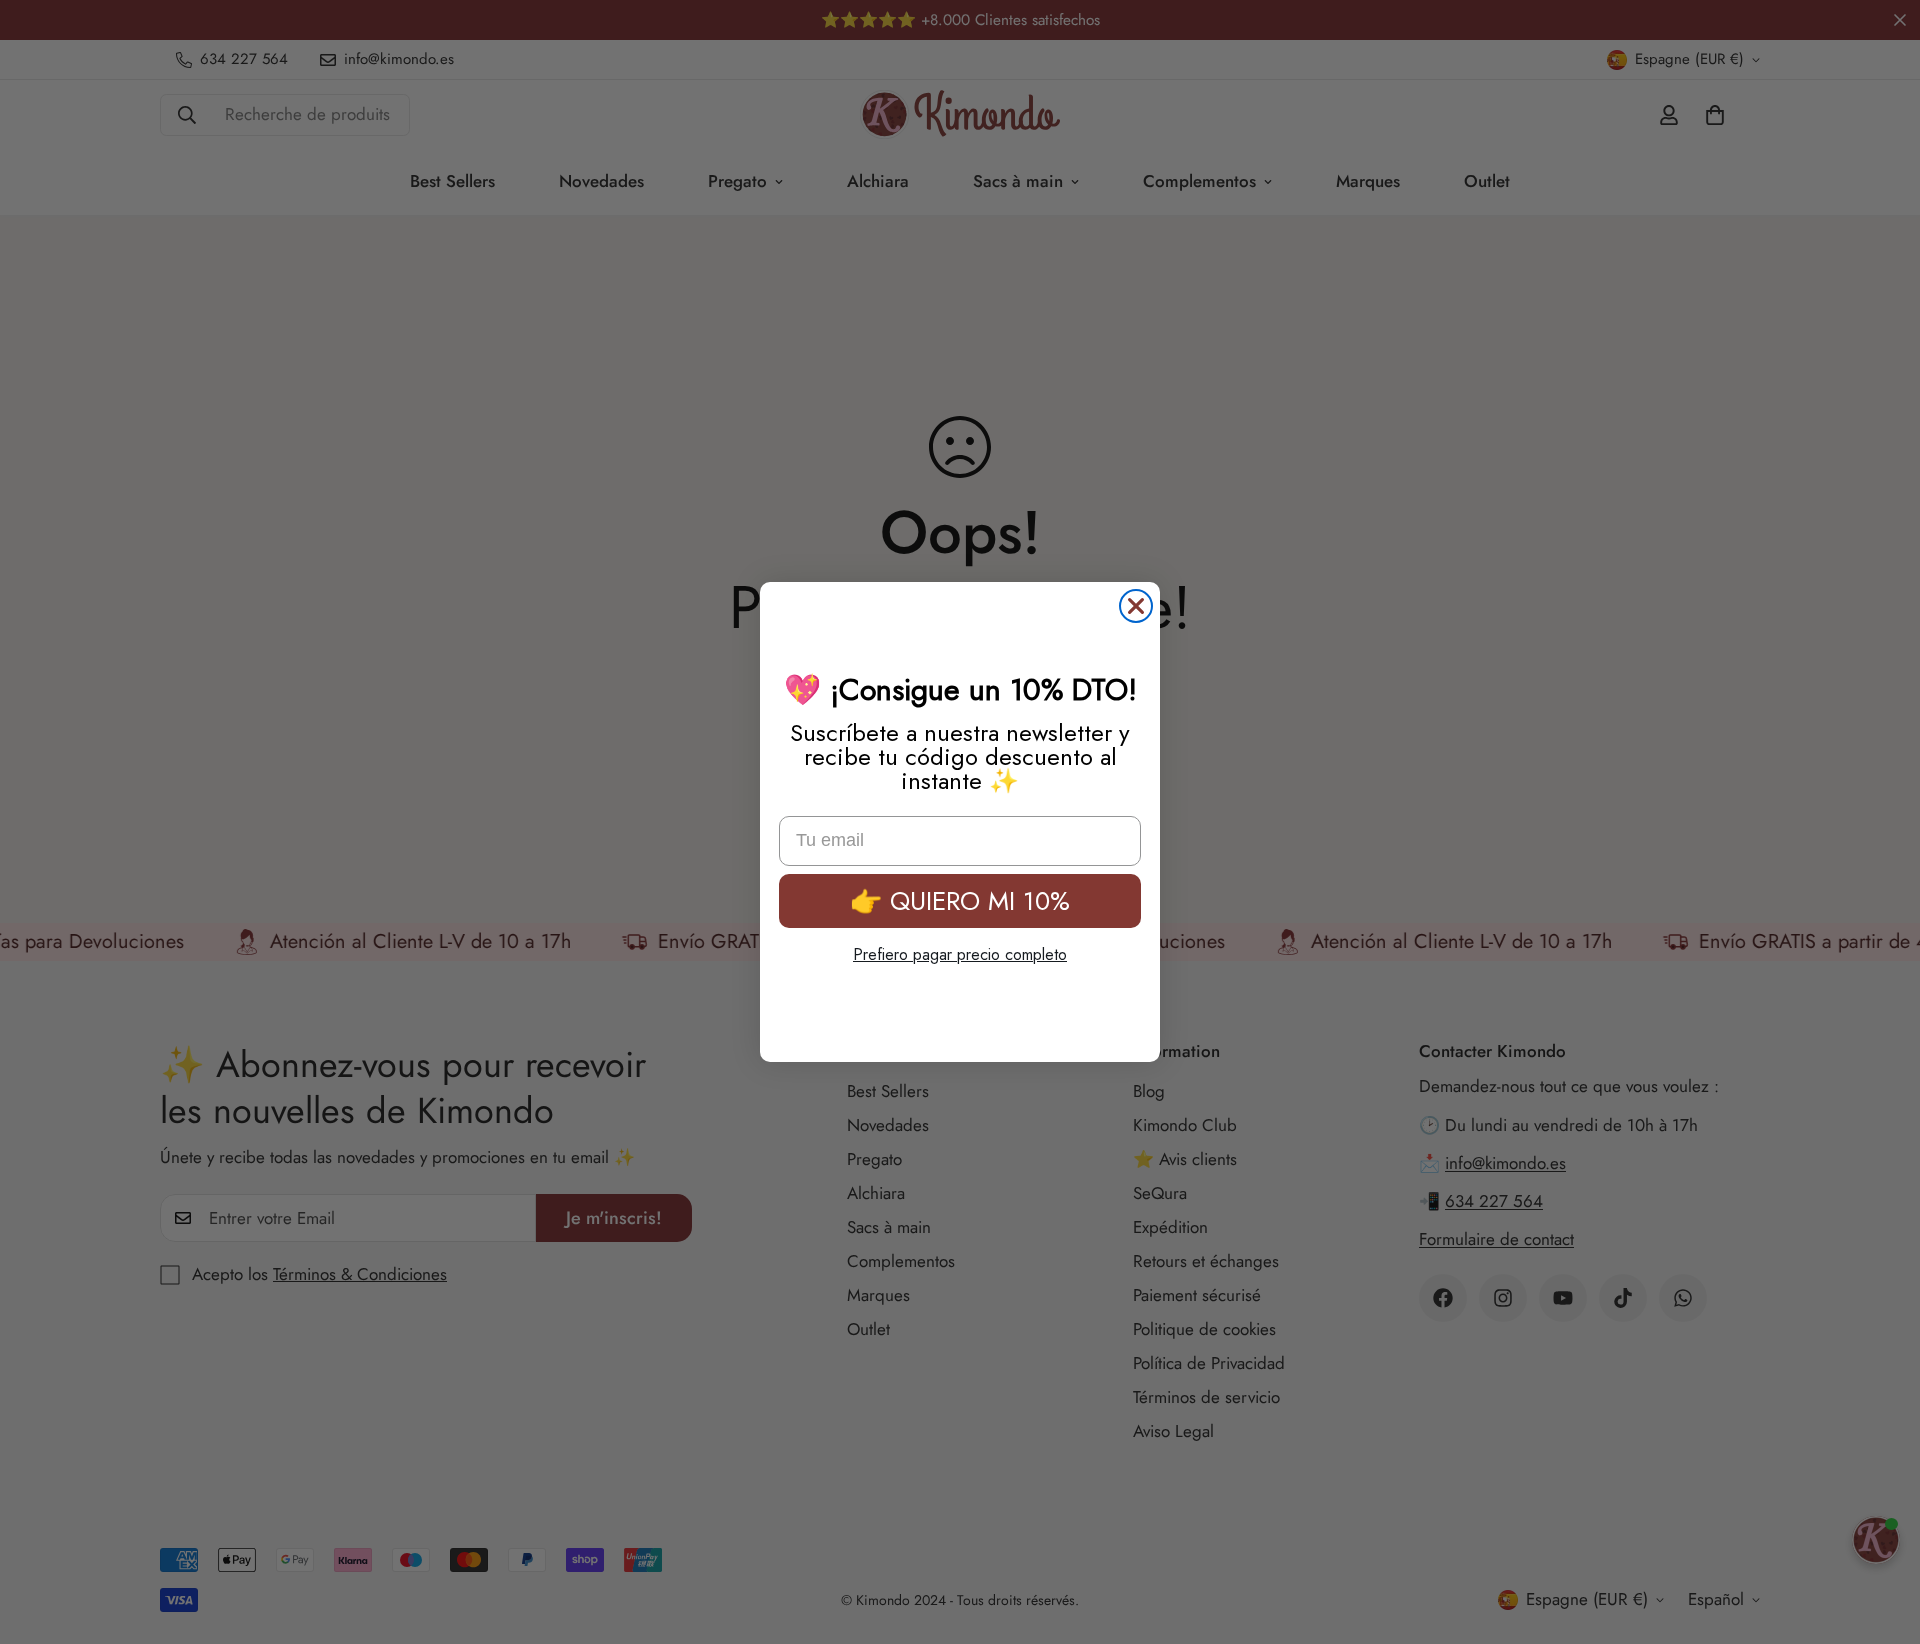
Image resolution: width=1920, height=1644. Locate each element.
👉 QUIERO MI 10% (960, 901)
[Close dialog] (1136, 606)
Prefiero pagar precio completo (960, 954)
